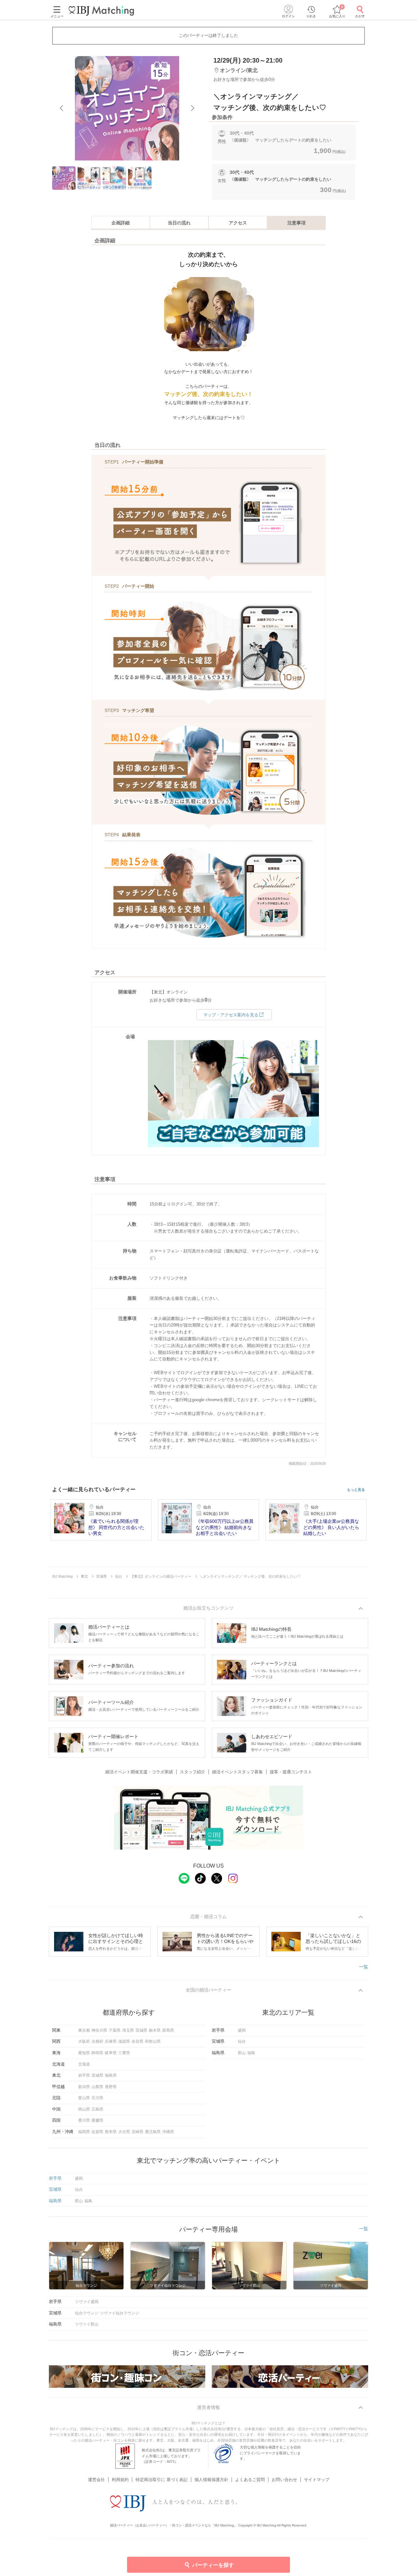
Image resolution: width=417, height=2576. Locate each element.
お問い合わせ (284, 2480)
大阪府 (84, 2041)
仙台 (242, 2041)
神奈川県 (99, 2030)
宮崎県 (137, 2132)
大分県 (124, 2132)
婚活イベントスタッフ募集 (237, 1772)
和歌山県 (153, 2041)
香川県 (84, 2120)
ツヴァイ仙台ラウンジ (120, 2313)
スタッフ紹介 (193, 1772)
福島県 (111, 2075)
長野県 (111, 2087)
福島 (251, 2053)
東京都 (84, 2030)
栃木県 (155, 2030)
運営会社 (96, 2480)
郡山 (242, 2053)
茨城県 (141, 2030)
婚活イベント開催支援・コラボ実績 (139, 1772)
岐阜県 (111, 2053)
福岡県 (84, 2132)
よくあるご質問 (250, 2480)
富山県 (84, 2098)
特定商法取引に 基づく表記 (162, 2480)
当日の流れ (179, 223)
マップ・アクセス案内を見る (231, 1015)
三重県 (124, 2053)
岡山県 (84, 2109)
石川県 (97, 2098)
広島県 (97, 2109)
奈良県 (137, 2041)
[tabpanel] (127, 108)
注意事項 (296, 223)
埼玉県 (128, 2030)
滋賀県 (124, 2041)
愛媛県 (97, 2120)
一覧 (364, 1967)
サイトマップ (317, 2480)
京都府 (97, 2041)
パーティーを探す (213, 2565)
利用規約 (120, 2480)
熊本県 (111, 2132)
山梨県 (97, 2087)
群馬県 (168, 2030)
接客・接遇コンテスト (291, 1772)
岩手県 (84, 2075)
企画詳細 (121, 223)
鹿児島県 (153, 2132)
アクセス (238, 223)
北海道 (84, 2064)
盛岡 (242, 2030)
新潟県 (84, 2087)
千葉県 (115, 2030)
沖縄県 (168, 2132)
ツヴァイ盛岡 (87, 2302)
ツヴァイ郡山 (87, 2324)
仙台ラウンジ (87, 2313)
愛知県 (84, 2053)
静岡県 (97, 2053)
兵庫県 (111, 2041)
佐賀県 (97, 2132)
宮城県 (97, 2075)
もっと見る (356, 1490)
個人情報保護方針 (211, 2480)
